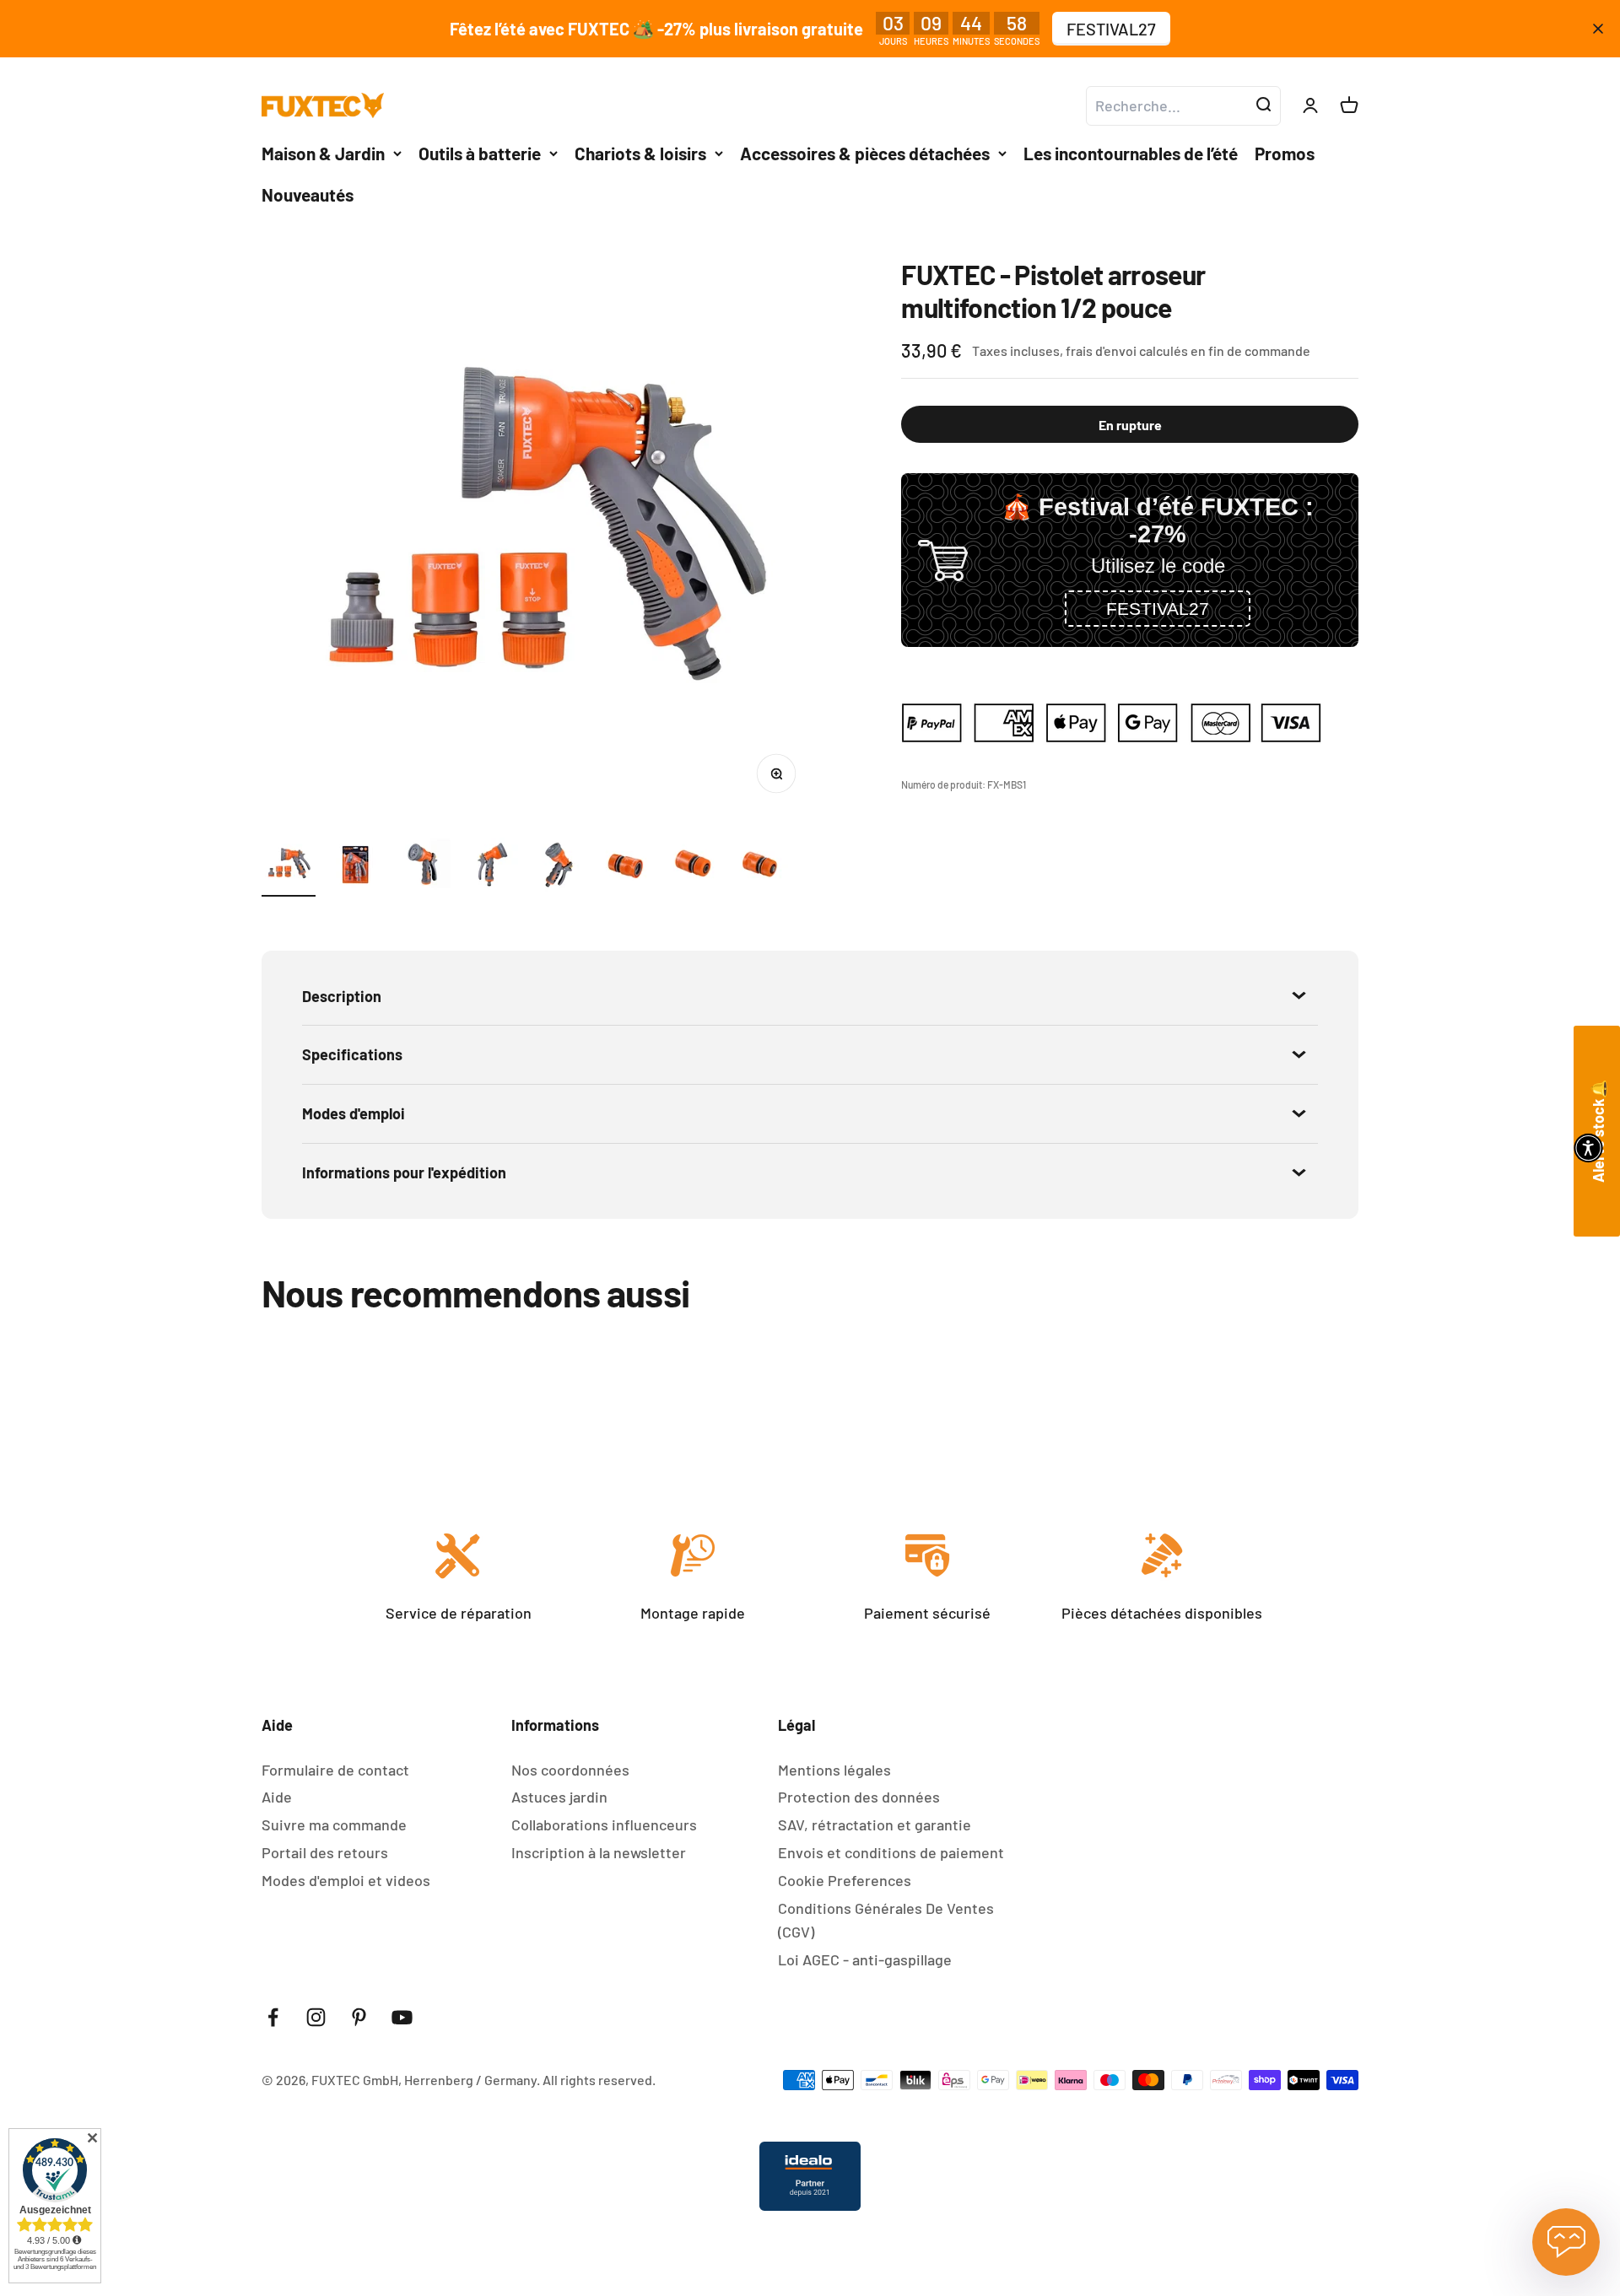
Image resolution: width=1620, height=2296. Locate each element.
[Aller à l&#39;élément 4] (491, 867)
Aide (277, 1797)
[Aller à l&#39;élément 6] (626, 867)
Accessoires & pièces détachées (865, 153)
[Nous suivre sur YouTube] (402, 2017)
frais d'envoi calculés (1128, 350)
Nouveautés (308, 194)
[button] (1158, 609)
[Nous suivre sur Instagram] (316, 2017)
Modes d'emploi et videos (346, 1880)
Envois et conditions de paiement (891, 1852)
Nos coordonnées (570, 1770)
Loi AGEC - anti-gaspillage (865, 1959)
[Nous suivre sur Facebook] (273, 2017)
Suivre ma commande (334, 1824)
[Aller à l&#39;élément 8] (761, 867)
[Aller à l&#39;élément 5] (559, 867)
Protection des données (859, 1797)
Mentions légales (834, 1770)
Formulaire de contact (335, 1770)
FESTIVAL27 (1111, 29)
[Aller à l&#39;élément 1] (289, 867)
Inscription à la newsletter (599, 1852)
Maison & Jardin (323, 153)
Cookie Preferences (845, 1880)
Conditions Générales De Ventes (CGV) (886, 1920)
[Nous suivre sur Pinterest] (359, 2017)
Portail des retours (325, 1852)
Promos (1285, 153)
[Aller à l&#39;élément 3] (424, 867)
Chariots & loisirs (640, 153)
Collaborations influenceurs (604, 1824)
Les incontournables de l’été (1131, 153)
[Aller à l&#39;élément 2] (356, 867)
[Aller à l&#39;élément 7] (694, 867)
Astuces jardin (559, 1797)
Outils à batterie (480, 153)
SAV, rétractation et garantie (875, 1824)
